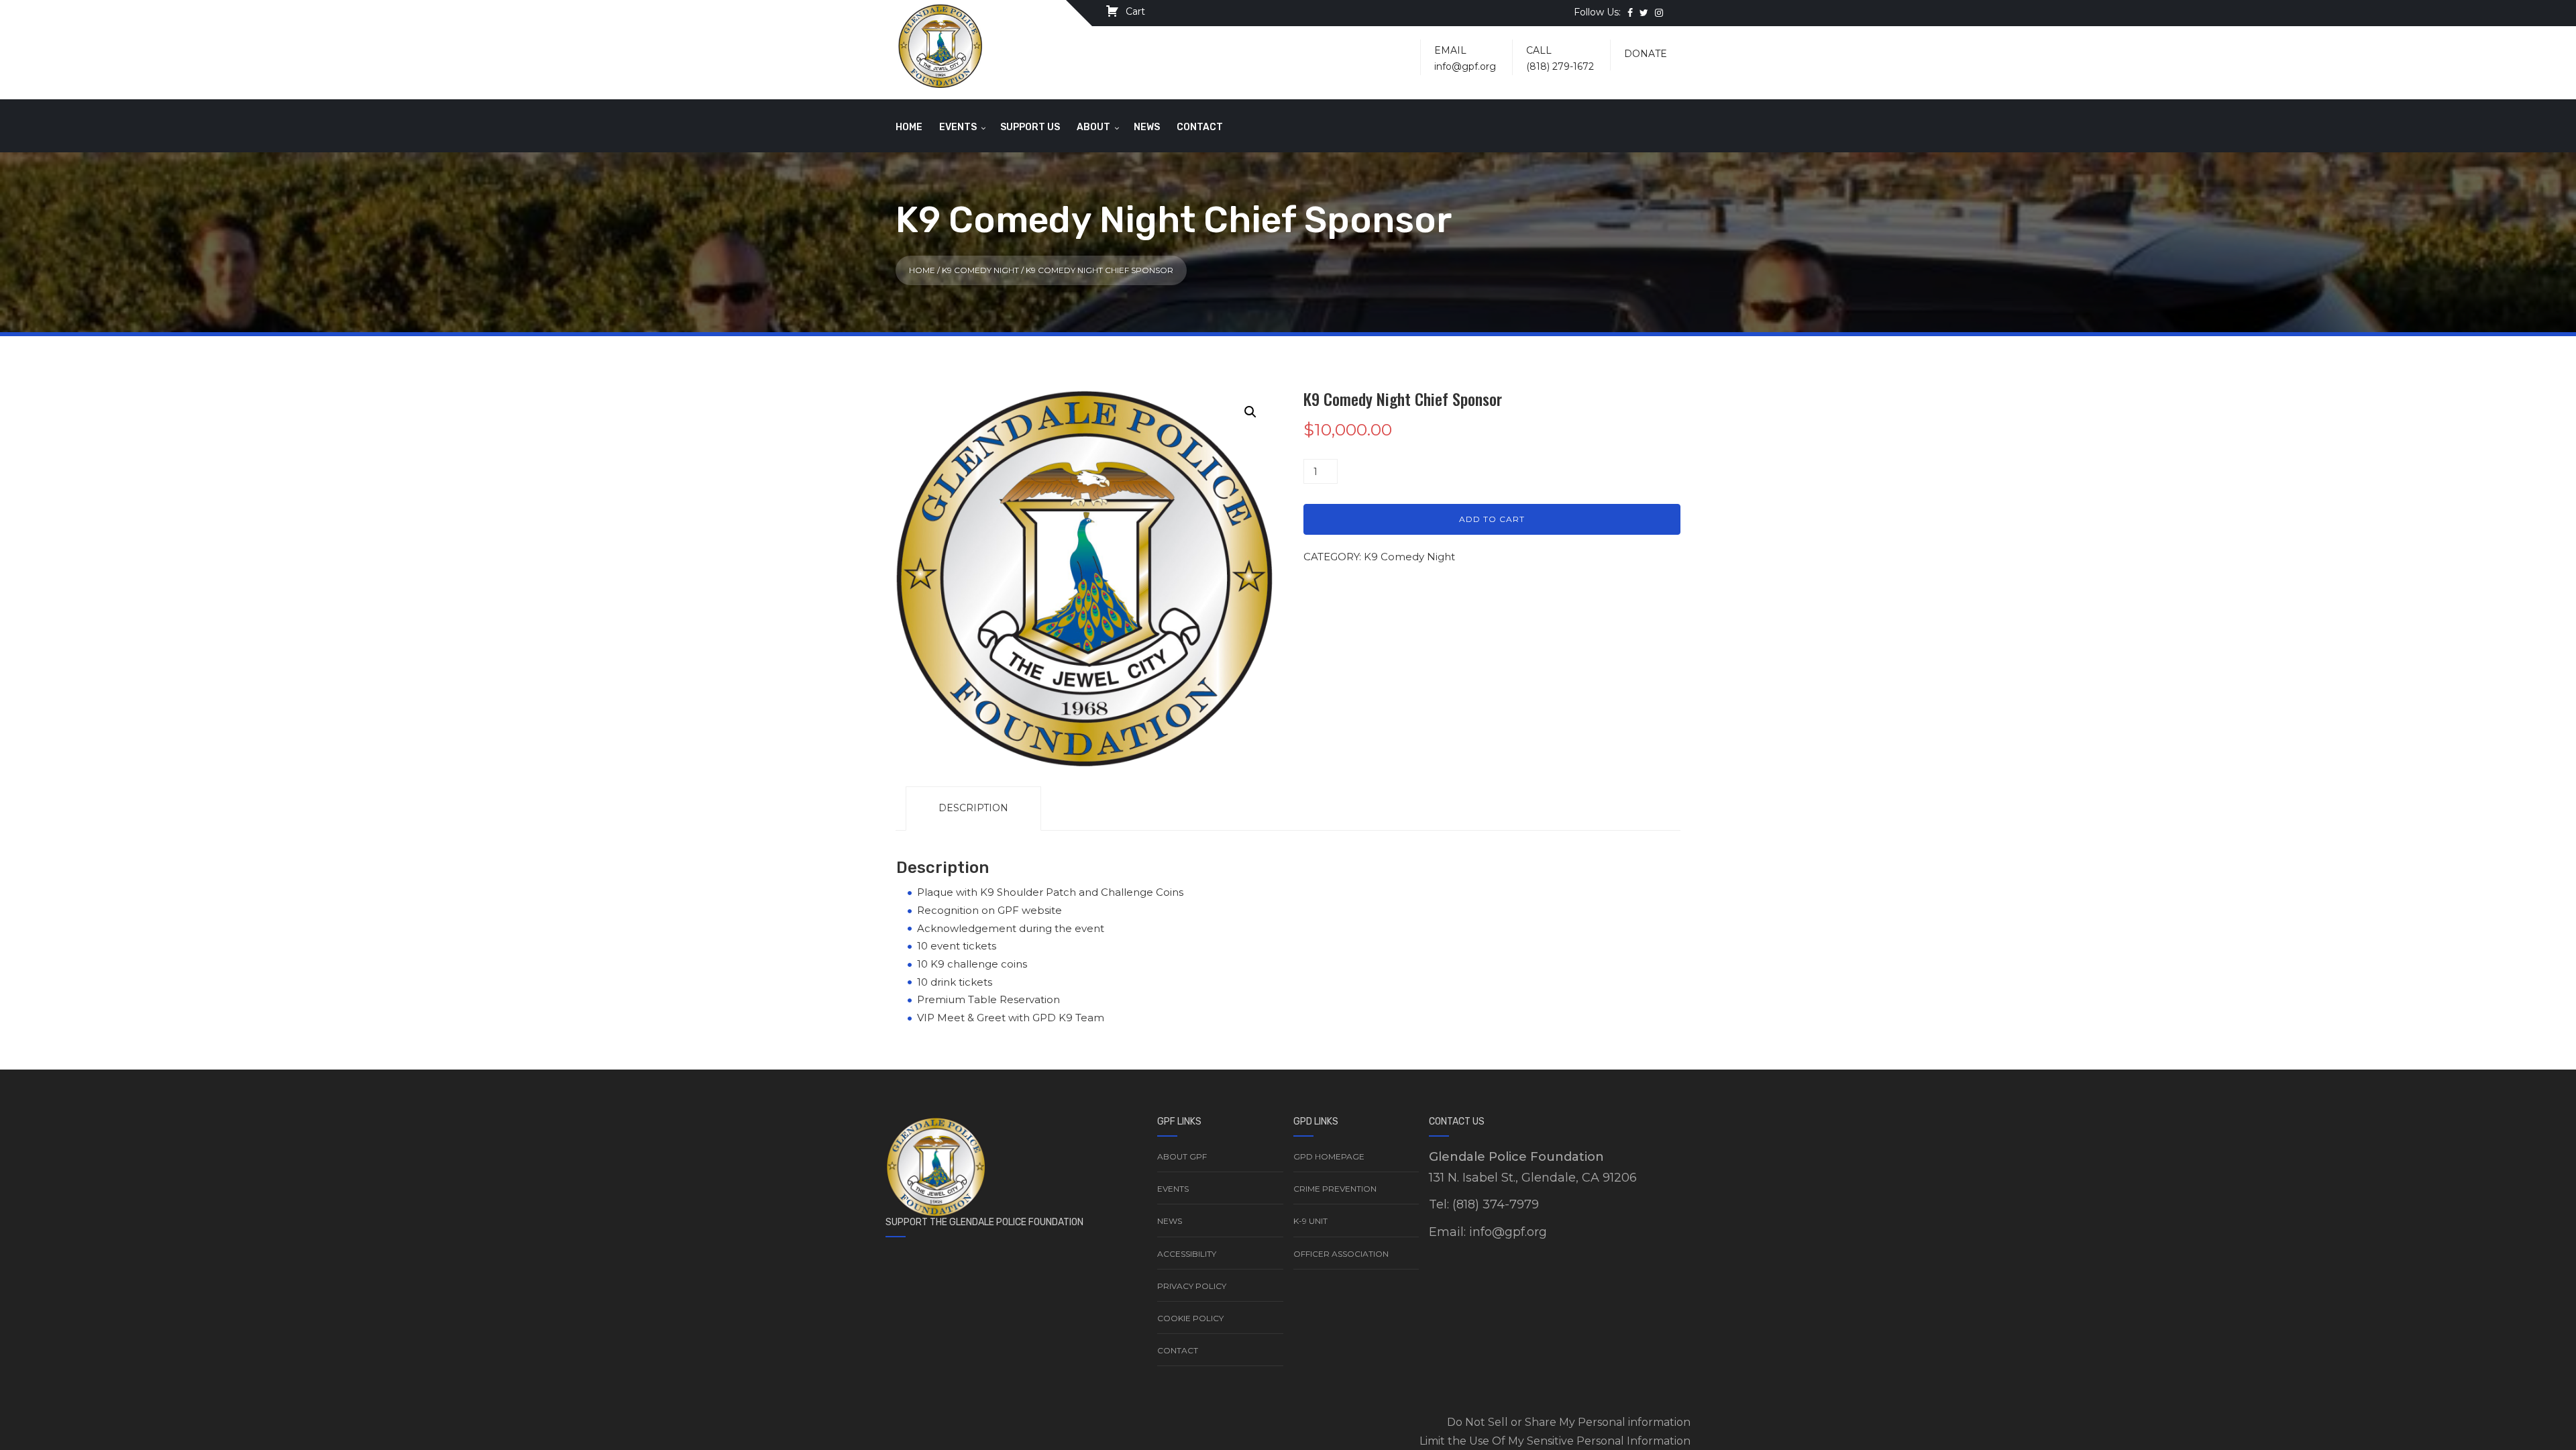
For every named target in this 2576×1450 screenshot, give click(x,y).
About (1093, 127)
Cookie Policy (1190, 1318)
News (1147, 127)
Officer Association (1341, 1254)
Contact (1200, 127)
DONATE (1646, 54)
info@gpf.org (1465, 66)
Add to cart (1492, 519)
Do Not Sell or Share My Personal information (1569, 1422)
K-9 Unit (1310, 1221)
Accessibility (1187, 1254)
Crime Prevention (1335, 1189)
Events (958, 127)
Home (909, 127)
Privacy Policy (1192, 1286)
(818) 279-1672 (1560, 66)
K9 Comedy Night (980, 270)
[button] (1250, 412)
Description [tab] (973, 808)
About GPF (1182, 1156)
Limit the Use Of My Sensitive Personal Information (1555, 1441)
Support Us (1030, 127)
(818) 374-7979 (1496, 1204)
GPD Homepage (1329, 1156)
